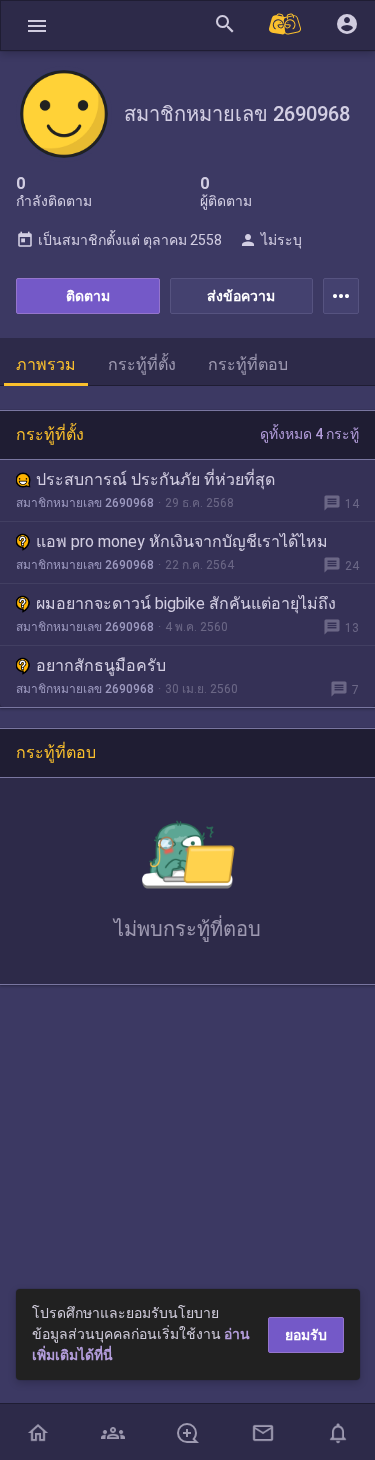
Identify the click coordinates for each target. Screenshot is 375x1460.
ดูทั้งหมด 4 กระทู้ (309, 434)
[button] (37, 25)
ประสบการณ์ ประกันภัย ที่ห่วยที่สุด (155, 479)
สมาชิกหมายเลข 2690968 (85, 503)
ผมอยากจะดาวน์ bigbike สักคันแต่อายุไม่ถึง (186, 603)
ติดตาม (88, 296)
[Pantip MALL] (286, 25)
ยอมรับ (306, 1335)
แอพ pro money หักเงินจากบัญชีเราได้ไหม (182, 541)
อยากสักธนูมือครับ (101, 665)
